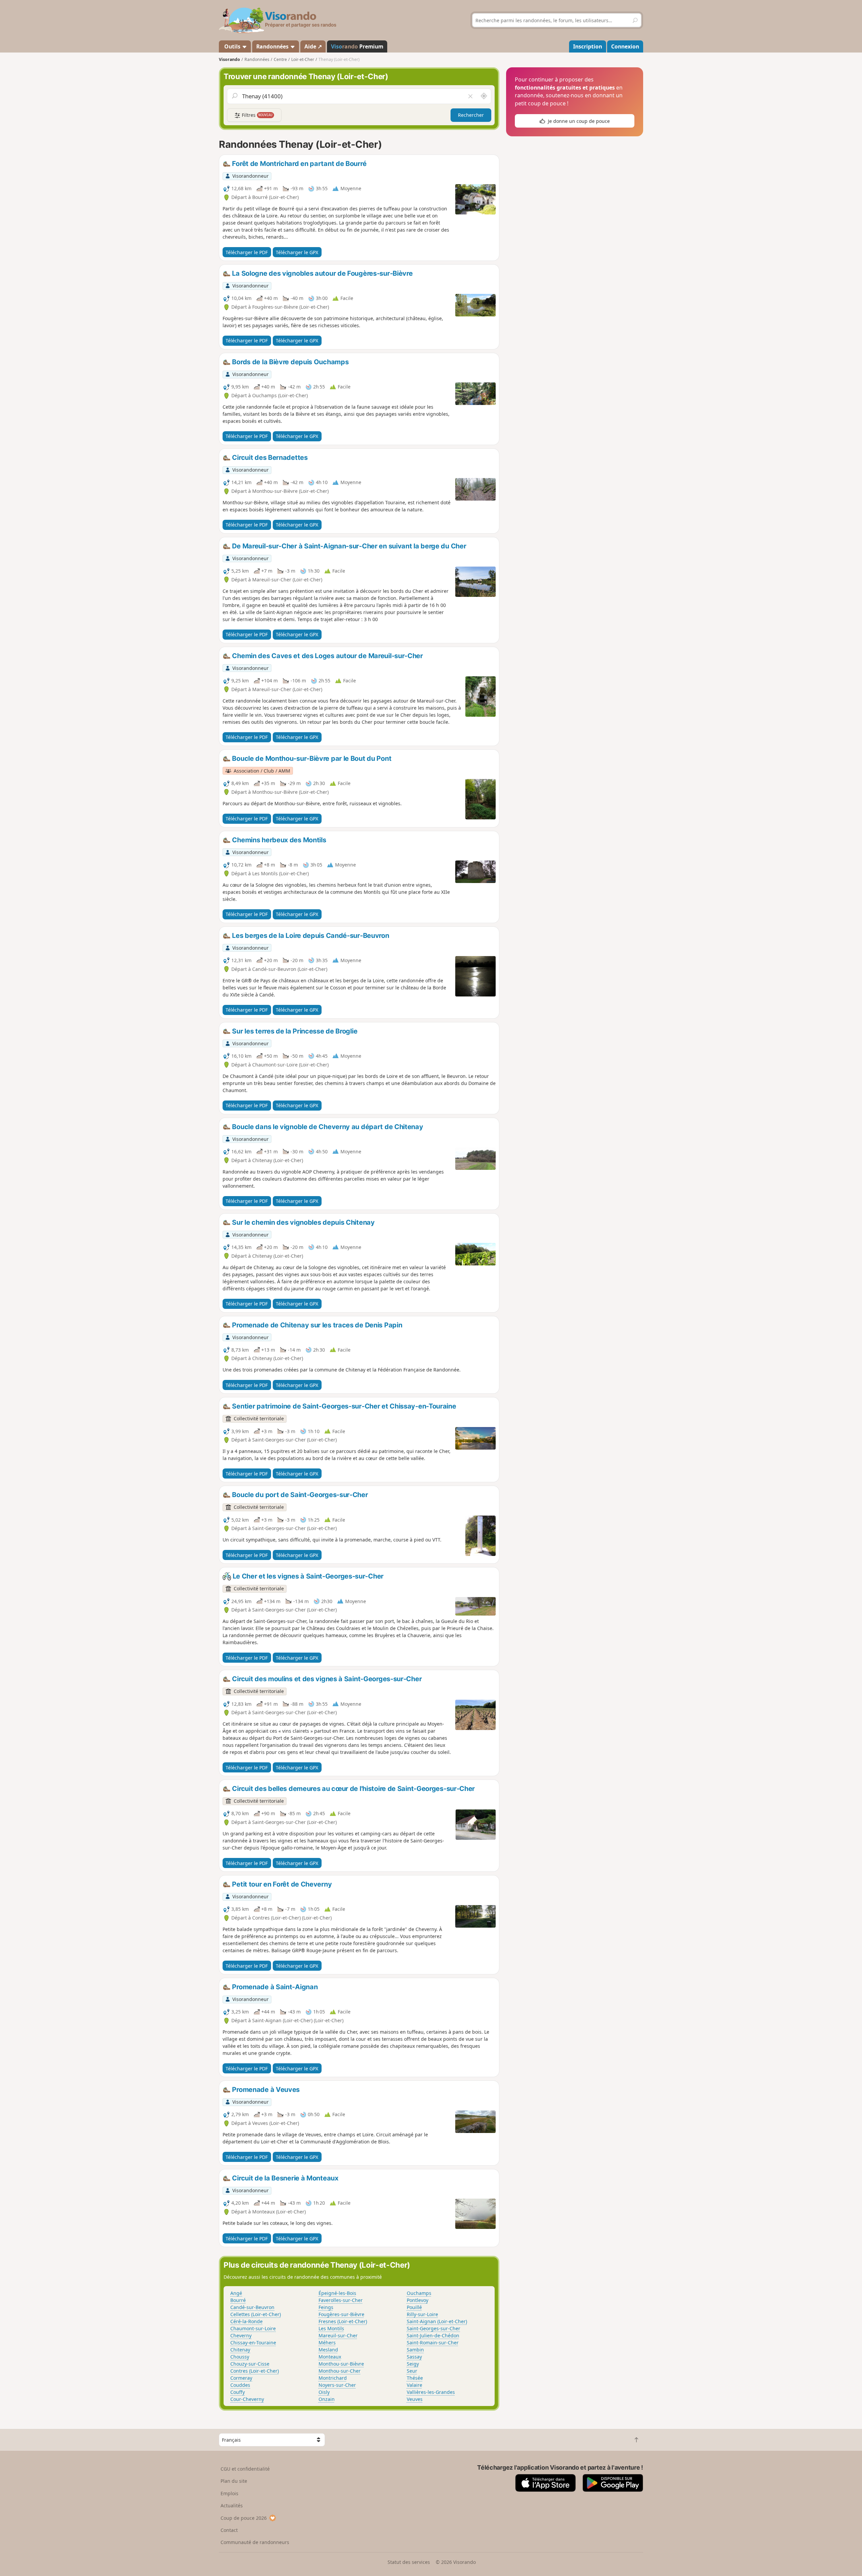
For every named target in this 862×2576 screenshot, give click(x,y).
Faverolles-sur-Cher (341, 2300)
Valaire (415, 2385)
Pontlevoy (418, 2300)
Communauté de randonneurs (255, 2542)
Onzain (327, 2399)
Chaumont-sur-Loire (253, 2328)
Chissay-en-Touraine (253, 2343)
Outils (232, 46)
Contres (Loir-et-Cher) (255, 2371)
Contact (229, 2530)
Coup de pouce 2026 (244, 2518)
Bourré (238, 2300)
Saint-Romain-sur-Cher (433, 2343)
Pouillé (414, 2307)
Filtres (257, 115)
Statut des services (409, 2562)
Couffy (238, 2392)
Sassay (414, 2357)
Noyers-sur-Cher (337, 2385)
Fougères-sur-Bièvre (341, 2314)
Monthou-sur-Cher (340, 2371)
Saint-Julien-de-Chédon (433, 2335)
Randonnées (273, 46)
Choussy (240, 2357)
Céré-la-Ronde (246, 2321)
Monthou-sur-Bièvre (341, 2364)
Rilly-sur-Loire (422, 2314)
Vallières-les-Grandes (431, 2392)
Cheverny (241, 2335)
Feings (326, 2307)
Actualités (232, 2505)
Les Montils (331, 2328)
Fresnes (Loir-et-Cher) (343, 2321)
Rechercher (471, 115)
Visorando (229, 59)
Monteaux (330, 2357)
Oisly (324, 2392)
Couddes (240, 2385)
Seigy (413, 2364)
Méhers (327, 2343)
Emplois (229, 2493)
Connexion (625, 46)
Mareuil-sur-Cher (338, 2335)
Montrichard (333, 2378)
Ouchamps (419, 2293)
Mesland (328, 2350)
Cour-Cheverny (247, 2399)
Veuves (415, 2399)
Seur (412, 2371)
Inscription (588, 46)
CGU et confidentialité (245, 2469)
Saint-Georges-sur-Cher (434, 2328)
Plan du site (234, 2481)
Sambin (415, 2350)
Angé (236, 2293)
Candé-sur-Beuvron (252, 2307)
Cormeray (241, 2378)
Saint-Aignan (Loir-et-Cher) (437, 2321)
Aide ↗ (313, 46)
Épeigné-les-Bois (337, 2293)
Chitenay (240, 2350)
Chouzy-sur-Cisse (250, 2364)
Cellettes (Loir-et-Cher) (256, 2314)
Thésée (415, 2378)
